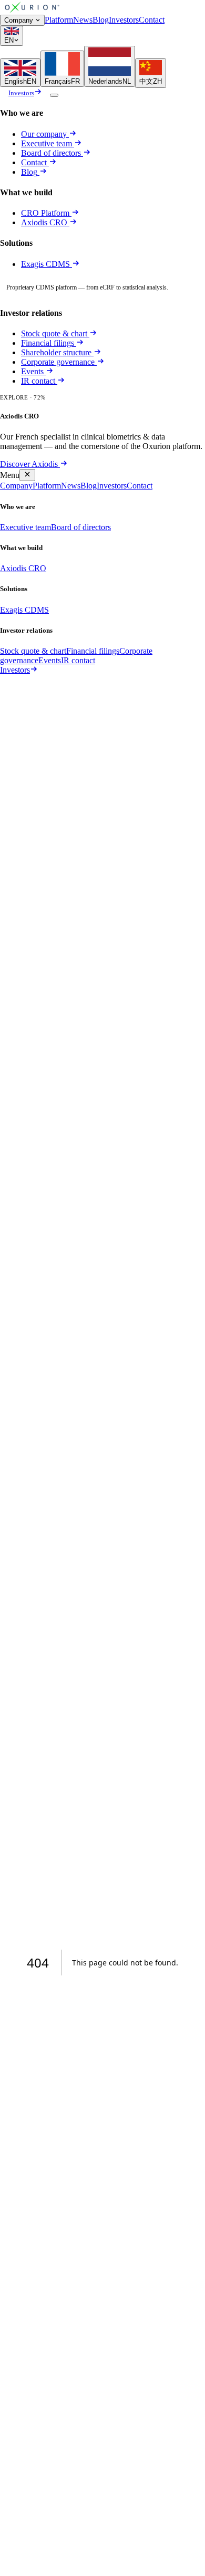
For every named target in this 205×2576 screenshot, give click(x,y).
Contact (152, 20)
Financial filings (48, 343)
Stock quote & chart (54, 333)
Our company (44, 134)
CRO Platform (45, 213)
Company (19, 20)
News (83, 20)
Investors (124, 20)
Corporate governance (58, 362)
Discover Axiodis (29, 464)
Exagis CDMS (47, 264)
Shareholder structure (56, 352)
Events (32, 371)
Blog (101, 20)
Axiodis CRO (45, 222)
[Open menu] (54, 95)
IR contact (38, 381)
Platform (59, 20)
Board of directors (51, 153)
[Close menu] (27, 475)
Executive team (47, 143)
